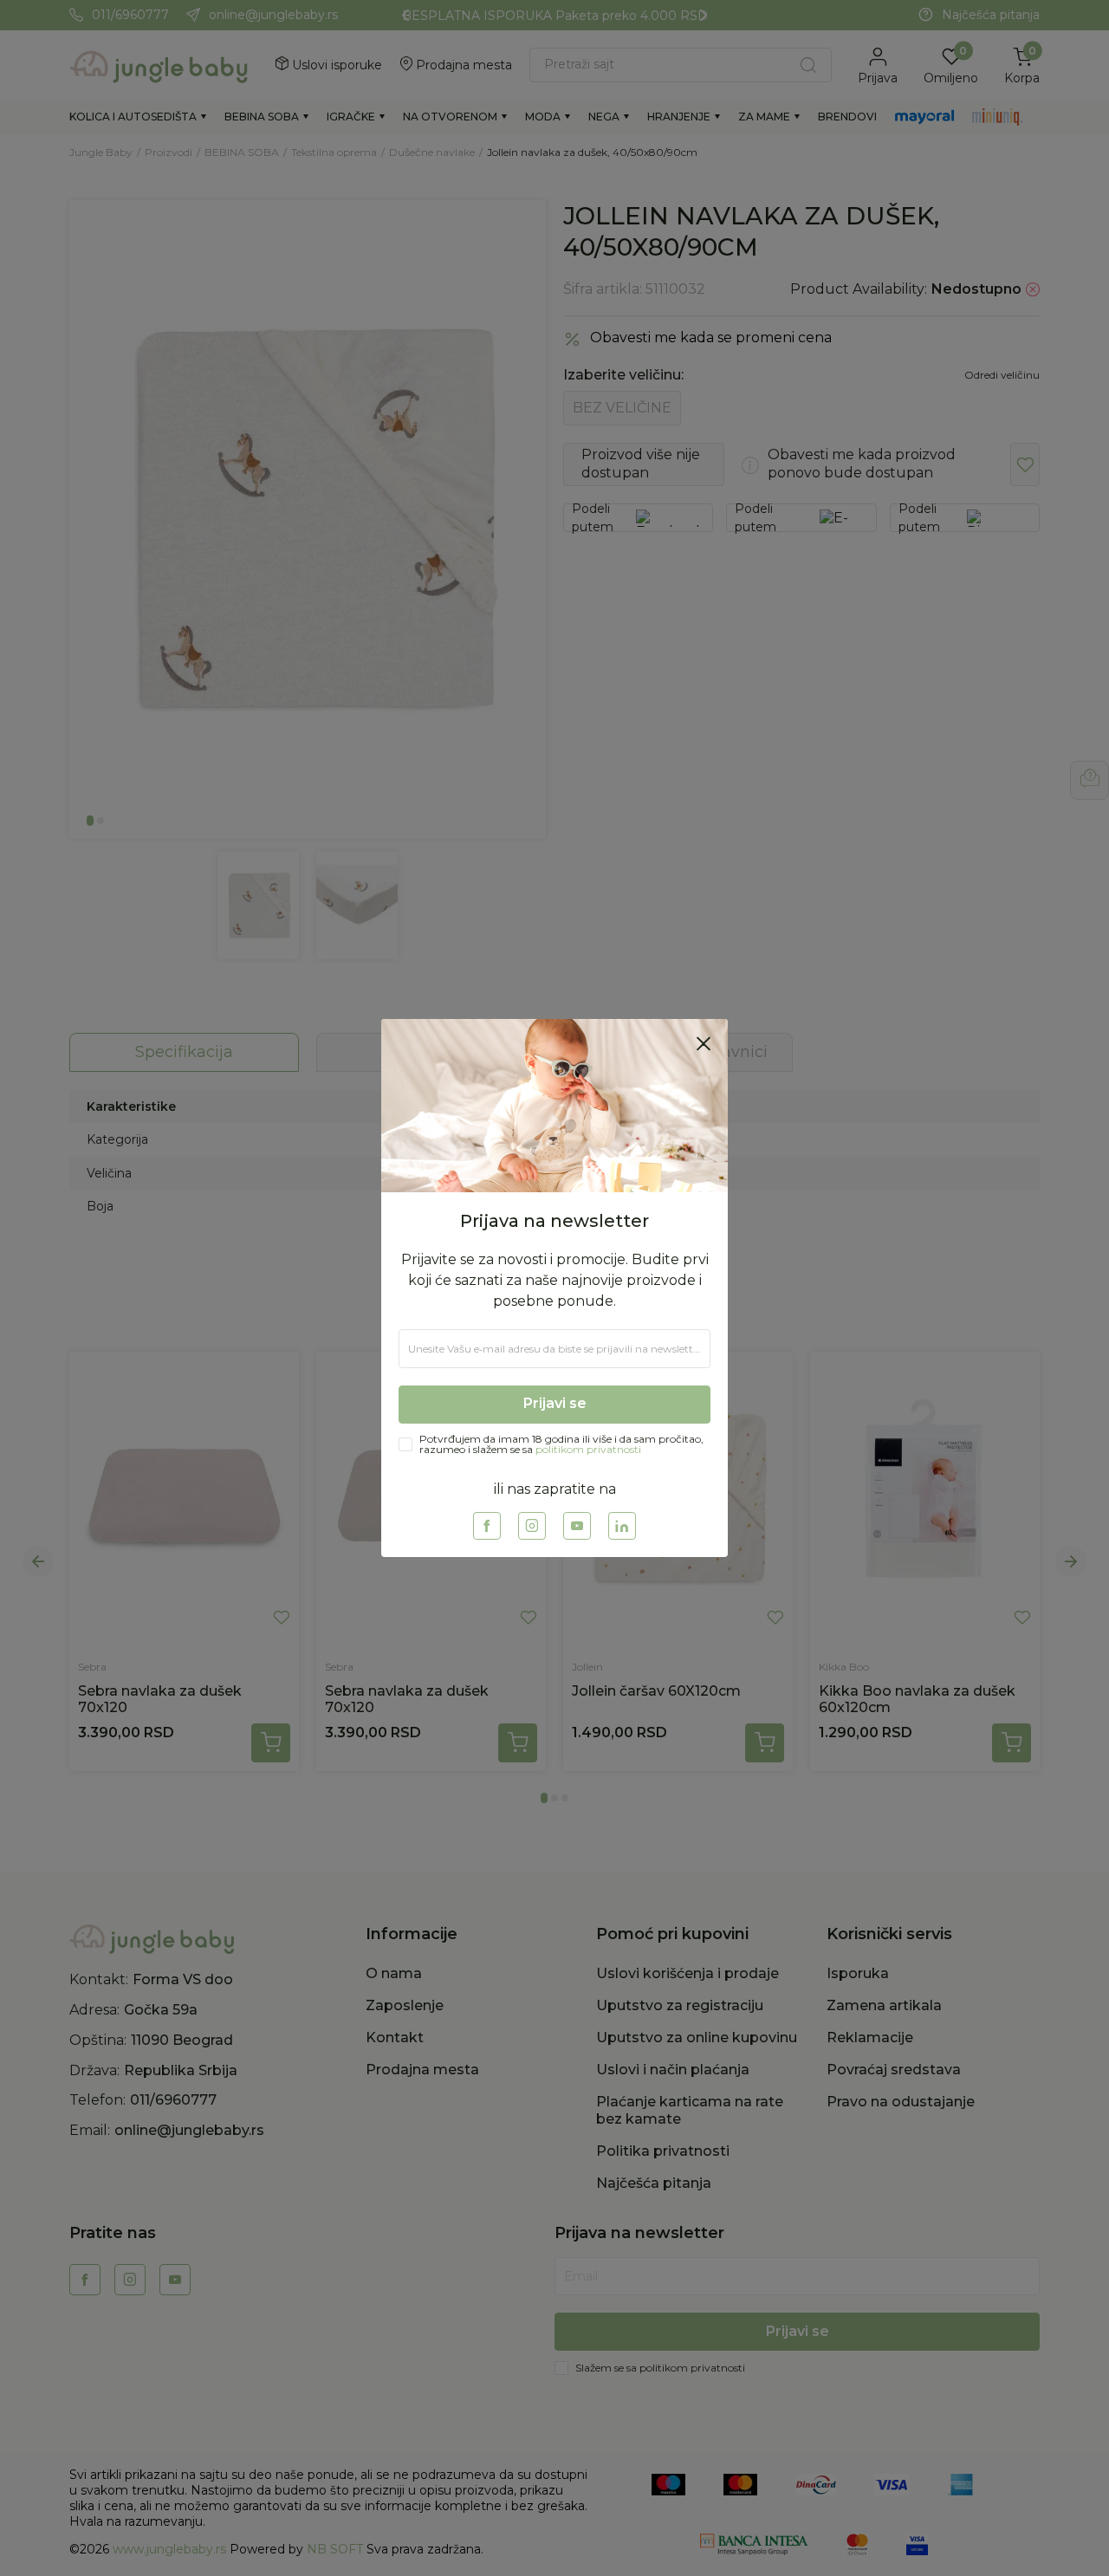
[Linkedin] (622, 1526)
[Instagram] (532, 1526)
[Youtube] (577, 1526)
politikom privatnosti (588, 1449)
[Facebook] (487, 1526)
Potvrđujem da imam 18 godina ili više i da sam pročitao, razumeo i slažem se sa (561, 1444)
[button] (704, 1043)
